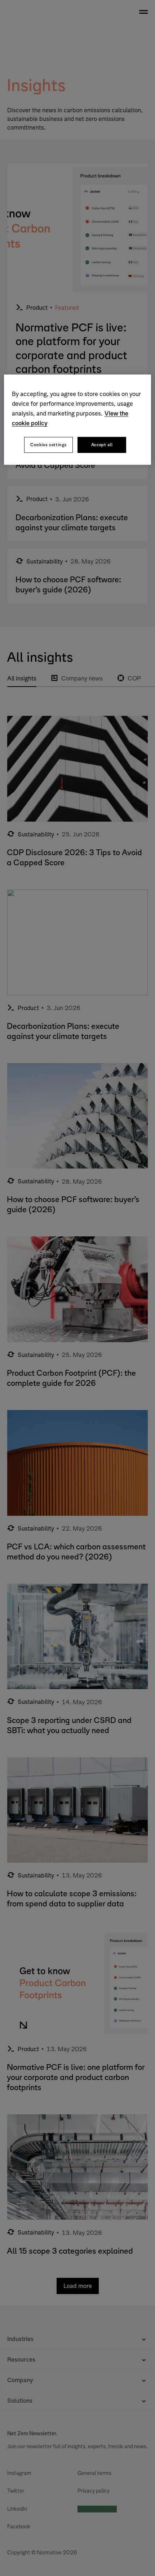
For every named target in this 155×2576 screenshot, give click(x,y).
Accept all (102, 445)
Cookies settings (48, 445)
